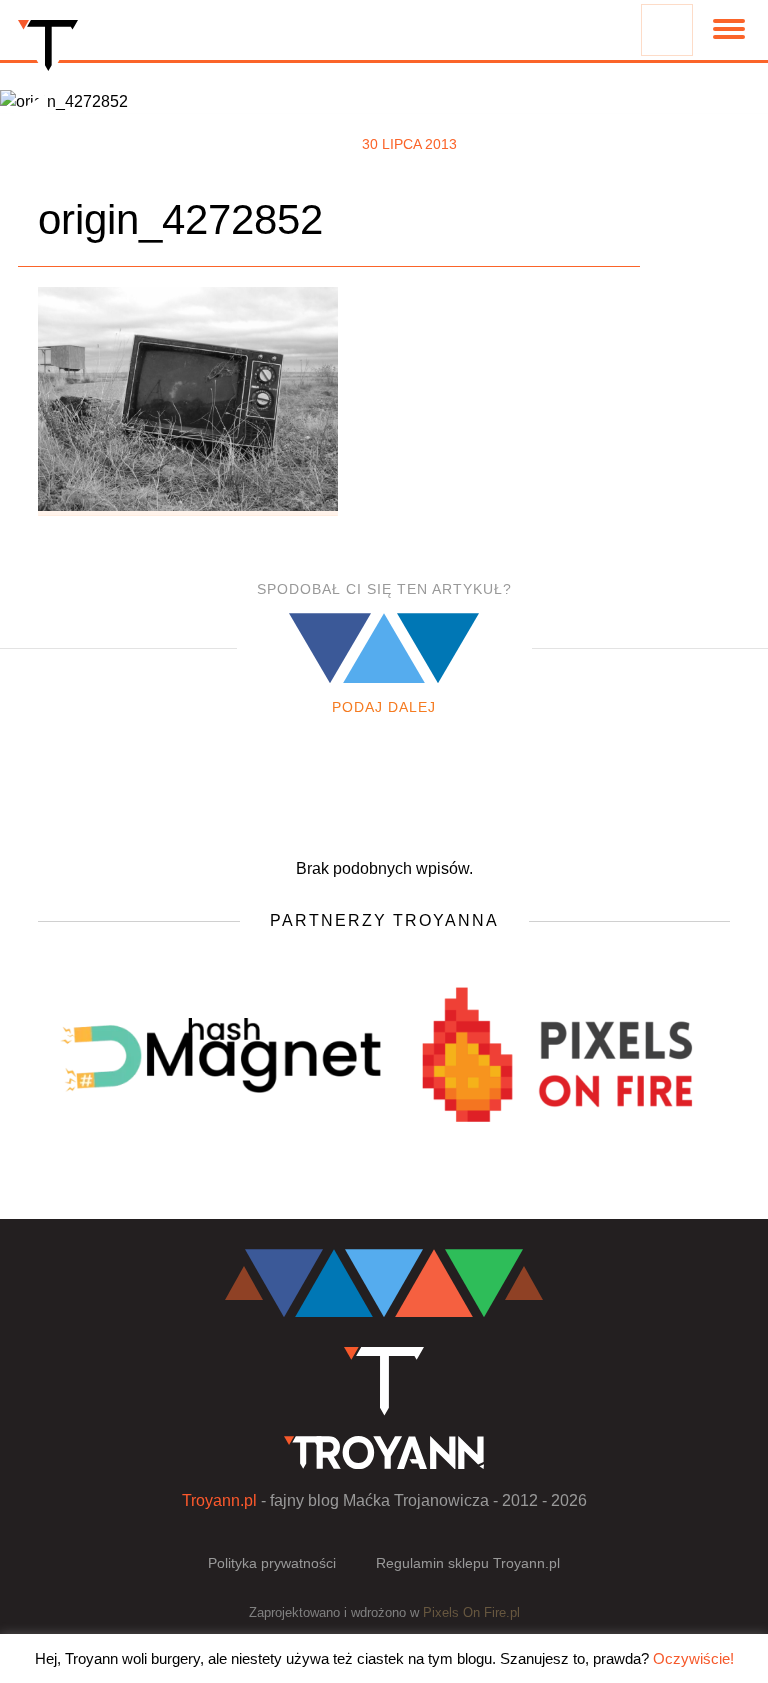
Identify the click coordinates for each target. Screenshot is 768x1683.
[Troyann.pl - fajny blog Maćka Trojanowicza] (48, 50)
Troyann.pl (219, 1500)
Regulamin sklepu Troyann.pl (468, 1563)
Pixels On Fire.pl (471, 1612)
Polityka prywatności (272, 1563)
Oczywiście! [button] (693, 1658)
